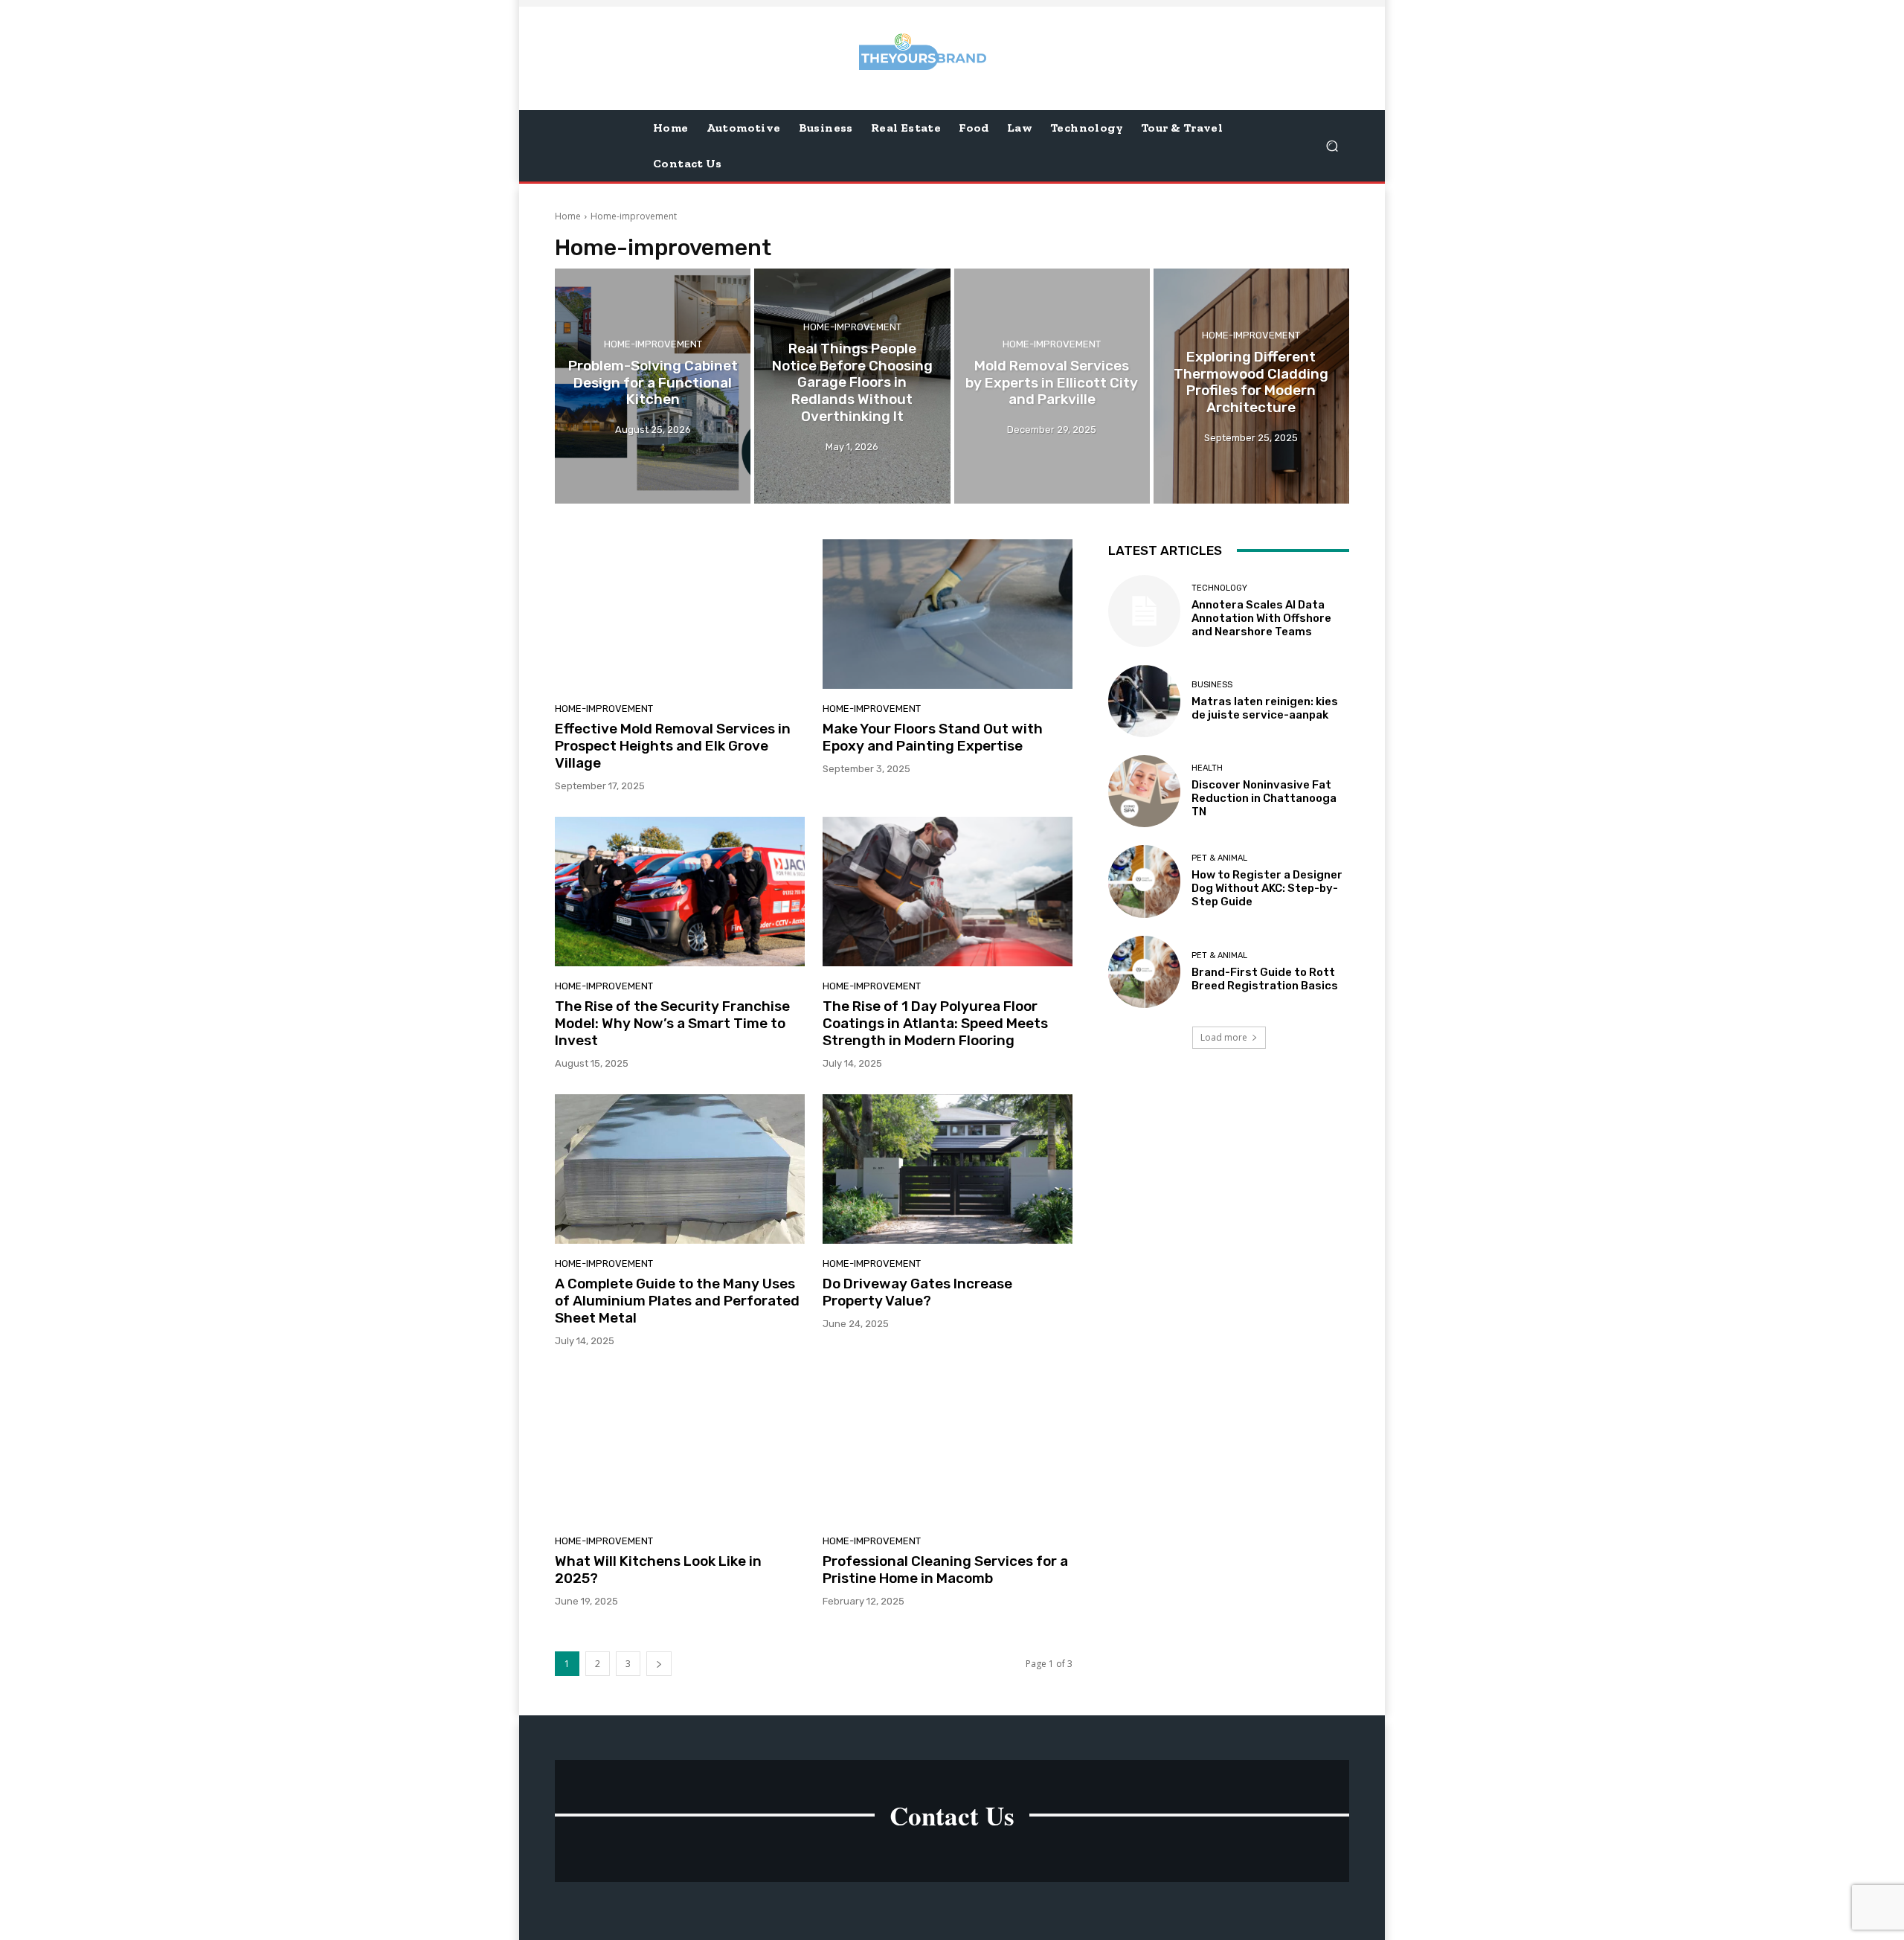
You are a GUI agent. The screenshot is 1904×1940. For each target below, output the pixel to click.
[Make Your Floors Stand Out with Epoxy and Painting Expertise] (948, 614)
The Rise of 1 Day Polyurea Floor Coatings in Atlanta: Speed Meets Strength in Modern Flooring (935, 1023)
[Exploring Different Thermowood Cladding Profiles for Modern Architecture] (1251, 386)
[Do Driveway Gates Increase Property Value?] (948, 1169)
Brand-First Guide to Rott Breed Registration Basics (1265, 979)
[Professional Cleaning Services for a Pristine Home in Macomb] (948, 1447)
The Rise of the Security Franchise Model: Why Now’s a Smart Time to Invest (672, 1023)
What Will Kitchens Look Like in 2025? (658, 1570)
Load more (1224, 1037)
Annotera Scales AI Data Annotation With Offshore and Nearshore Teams (1261, 618)
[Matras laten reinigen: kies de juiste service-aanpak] (1144, 701)
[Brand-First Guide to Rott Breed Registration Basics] (1144, 972)
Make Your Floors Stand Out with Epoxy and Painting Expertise (933, 737)
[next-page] (659, 1664)
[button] (1332, 145)
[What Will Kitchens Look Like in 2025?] (680, 1447)
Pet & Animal (1219, 858)
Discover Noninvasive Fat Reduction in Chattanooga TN (1264, 798)
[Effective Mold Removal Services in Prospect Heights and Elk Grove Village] (680, 614)
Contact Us (952, 1815)
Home (568, 216)
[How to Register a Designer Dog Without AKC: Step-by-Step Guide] (1144, 881)
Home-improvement (653, 344)
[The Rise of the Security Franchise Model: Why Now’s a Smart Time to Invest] (680, 892)
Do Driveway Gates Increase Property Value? (917, 1292)
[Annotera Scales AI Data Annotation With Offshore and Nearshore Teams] (1144, 611)
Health (1207, 768)
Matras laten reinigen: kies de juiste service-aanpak (1265, 708)
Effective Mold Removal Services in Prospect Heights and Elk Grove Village (673, 746)
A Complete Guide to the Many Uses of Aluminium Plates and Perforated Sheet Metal (677, 1301)
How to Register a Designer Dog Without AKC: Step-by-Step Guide (1267, 888)
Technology (1219, 588)
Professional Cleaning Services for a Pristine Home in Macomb (945, 1570)
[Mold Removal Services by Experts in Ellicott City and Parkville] (1052, 386)
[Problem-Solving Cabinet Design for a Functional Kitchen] (653, 386)
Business (1212, 685)
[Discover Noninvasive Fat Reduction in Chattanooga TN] (1144, 791)
